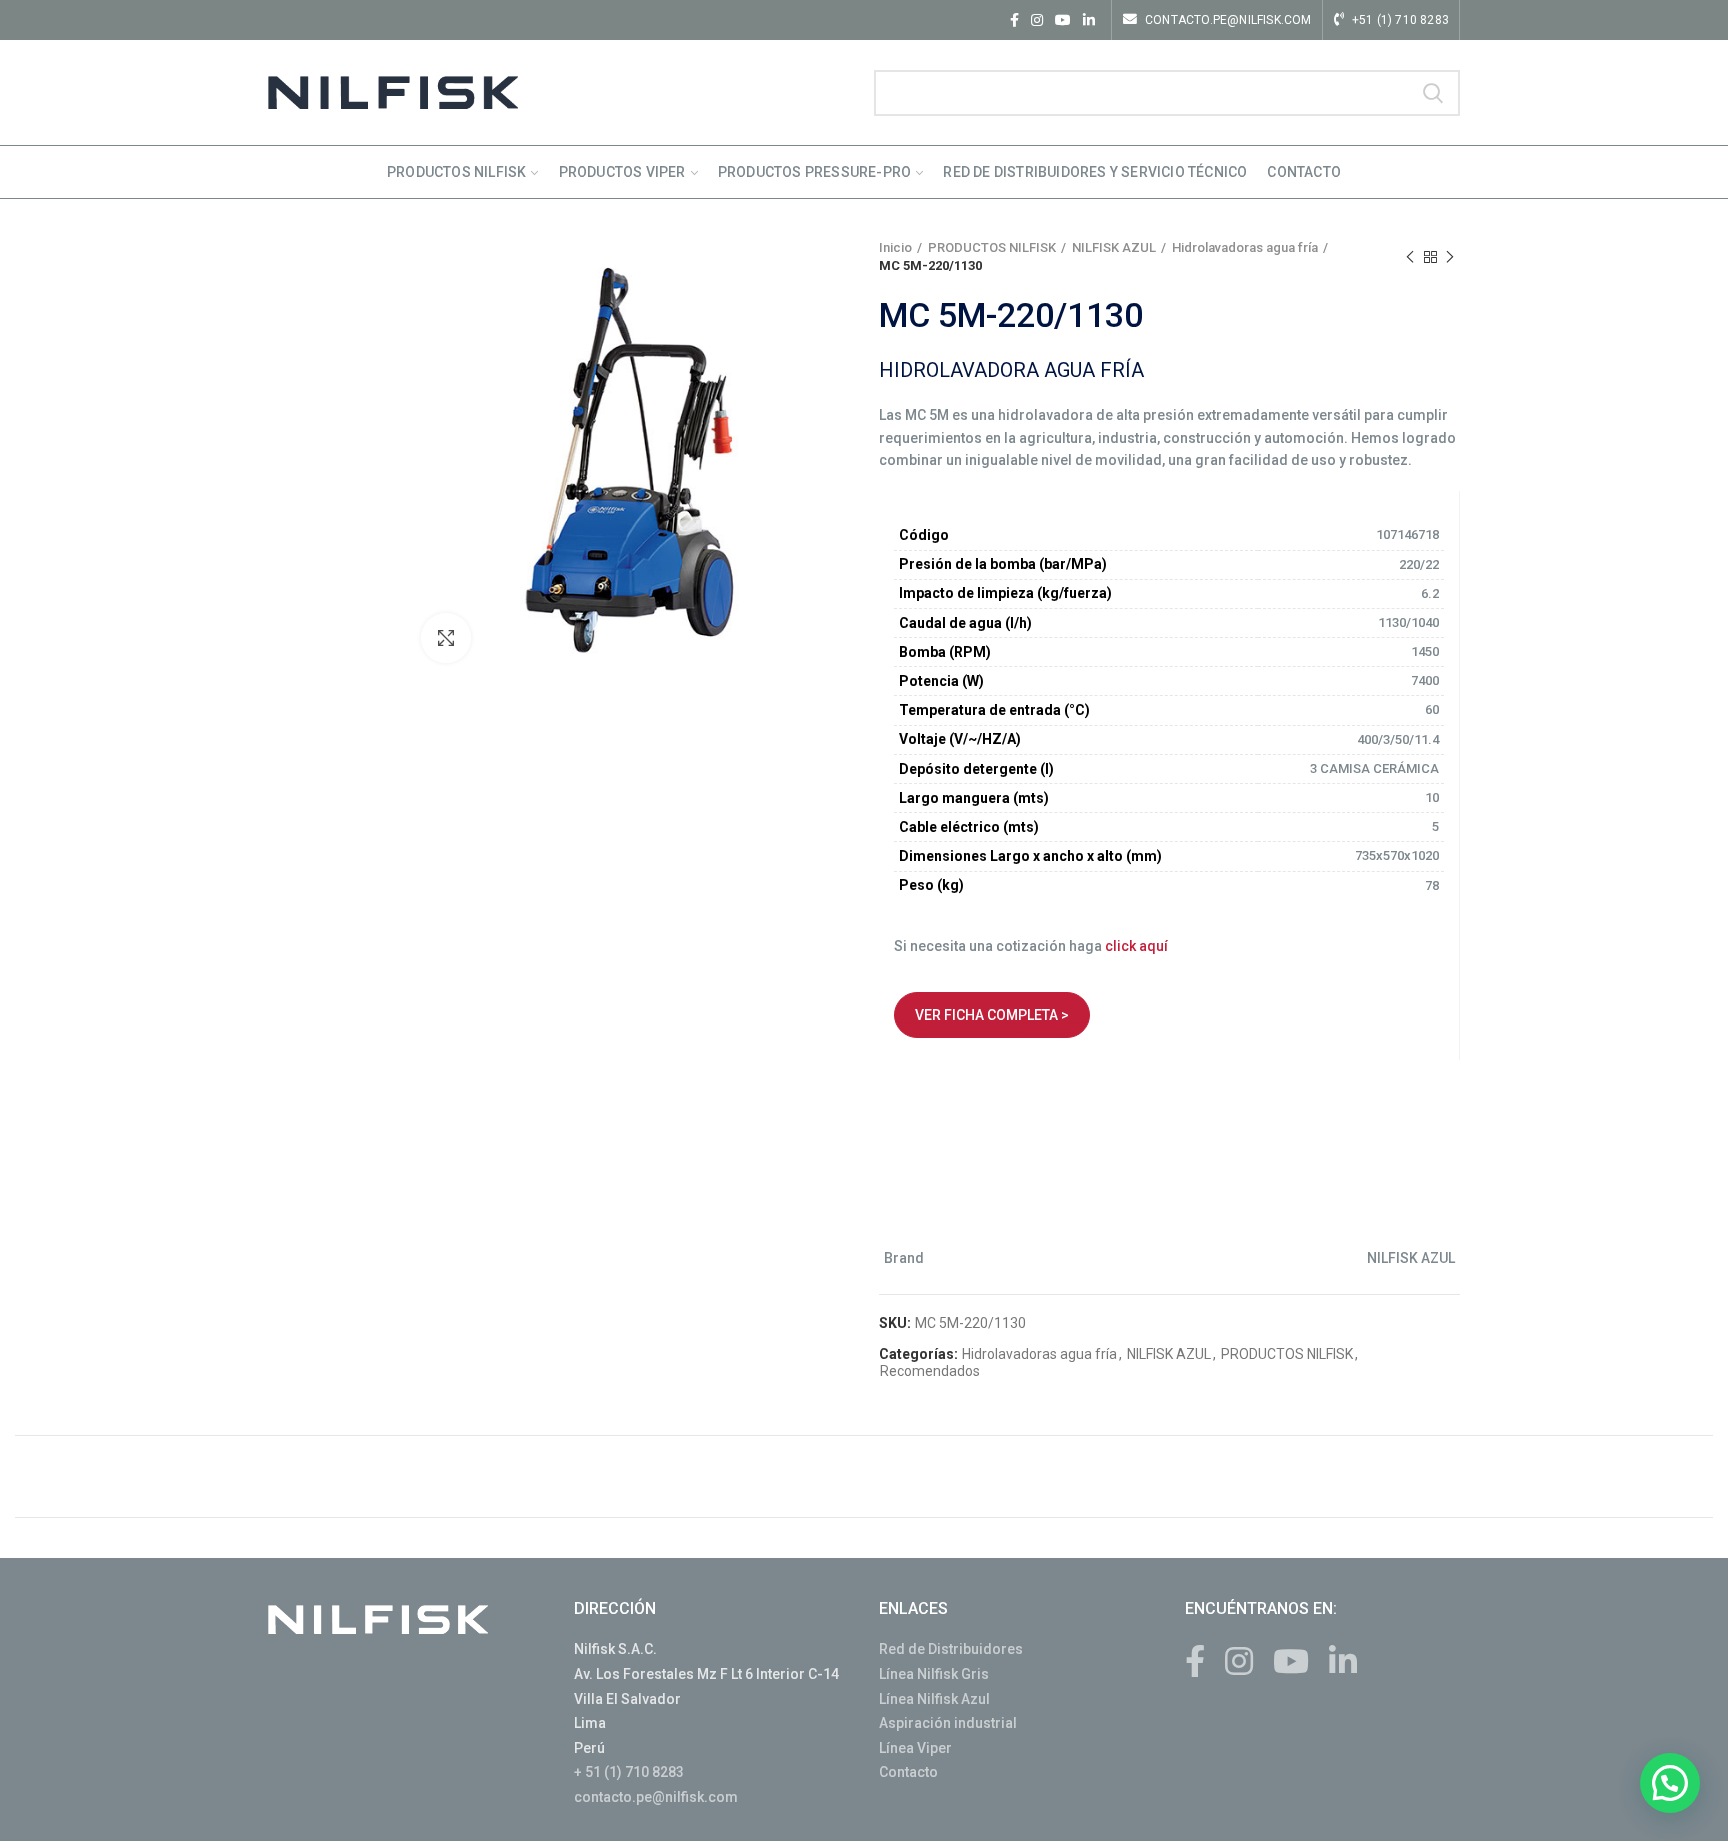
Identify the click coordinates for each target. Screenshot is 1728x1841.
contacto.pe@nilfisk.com (656, 1797)
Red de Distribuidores (951, 1649)
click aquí (1136, 946)
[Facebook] (1014, 20)
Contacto (908, 1772)
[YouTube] (1063, 20)
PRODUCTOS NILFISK (992, 247)
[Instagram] (1037, 20)
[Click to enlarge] (446, 638)
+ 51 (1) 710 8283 (629, 1772)
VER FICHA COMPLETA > (992, 1015)
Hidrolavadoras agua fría (1245, 247)
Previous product (1410, 257)
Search (1433, 93)
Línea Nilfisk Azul (934, 1699)
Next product (1450, 257)
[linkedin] (1089, 20)
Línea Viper (915, 1748)
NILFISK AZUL (1114, 247)
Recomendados (930, 1371)
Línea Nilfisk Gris (934, 1674)
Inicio (895, 247)
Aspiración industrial (948, 1723)
